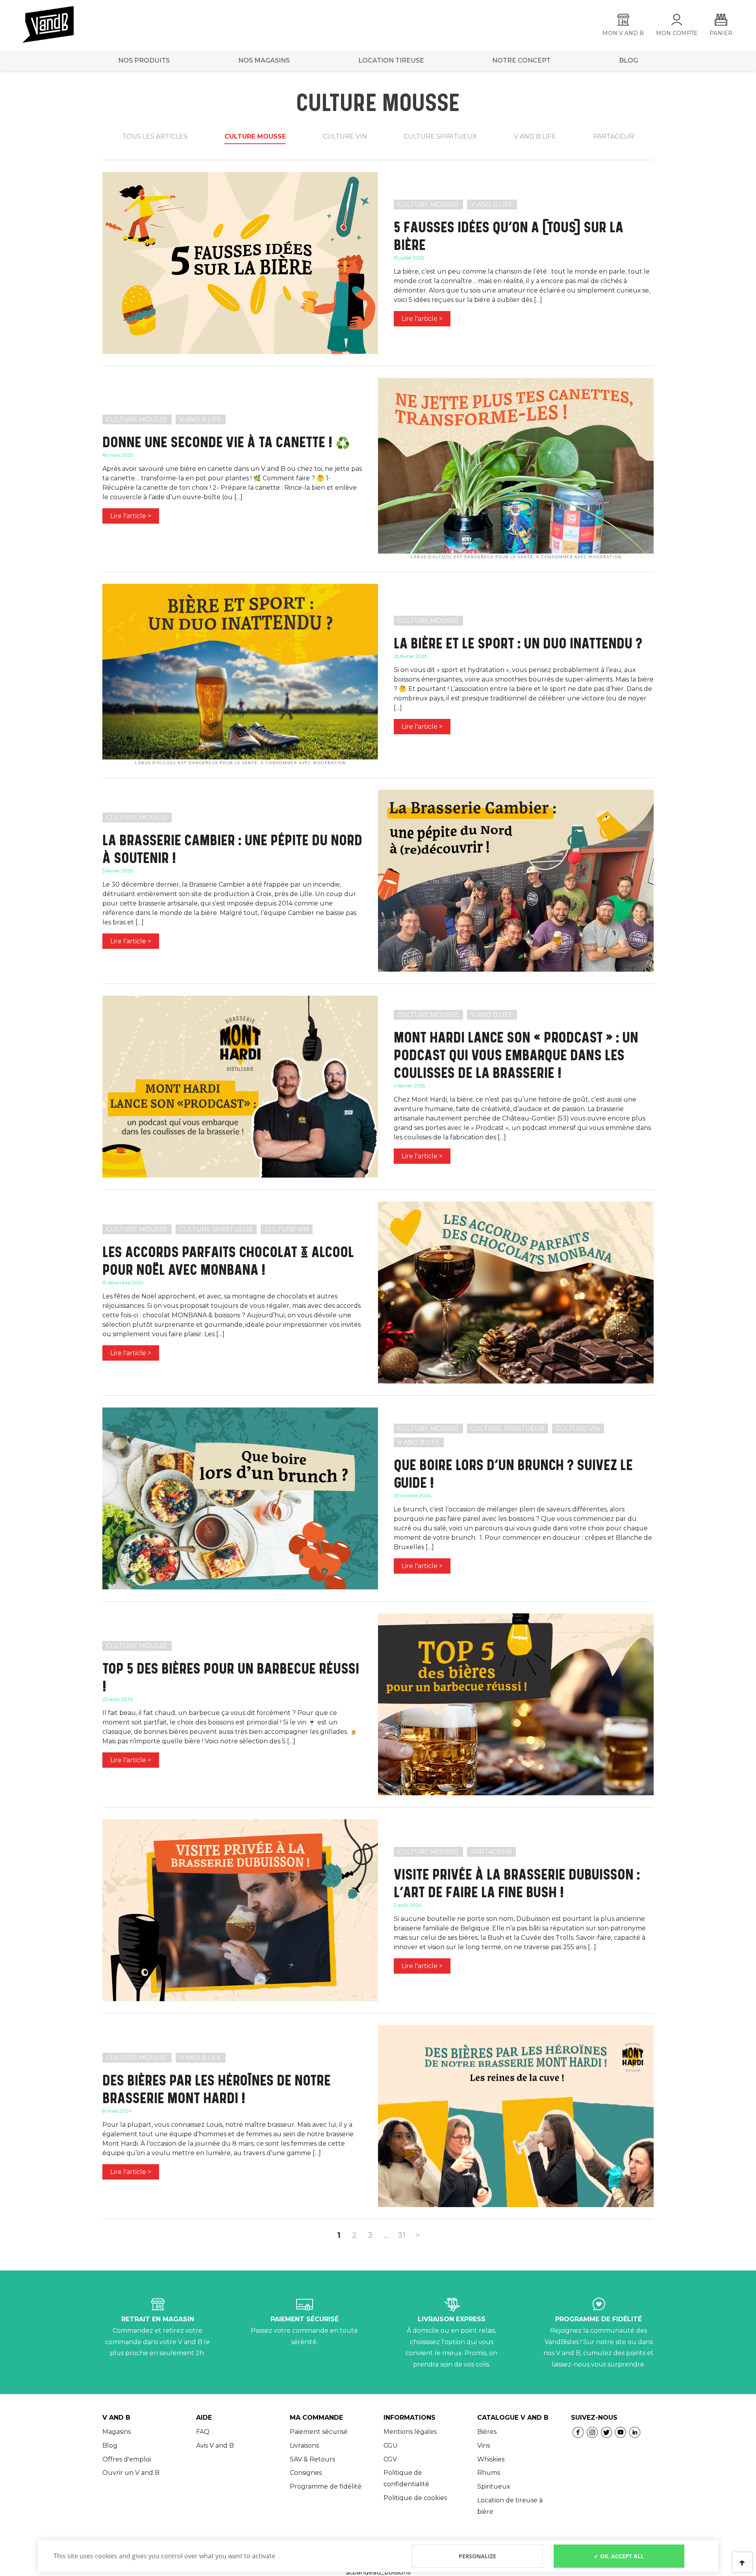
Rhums (489, 2473)
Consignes (306, 2473)
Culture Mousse (428, 205)
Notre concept (521, 60)
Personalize (477, 2556)
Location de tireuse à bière (510, 2506)
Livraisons (304, 2445)
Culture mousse (255, 136)
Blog (110, 2445)
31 (402, 2235)
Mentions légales (410, 2432)
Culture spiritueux (440, 136)
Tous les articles (155, 136)
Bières (487, 2432)
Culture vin (345, 136)
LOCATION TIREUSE (391, 60)
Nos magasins (264, 60)
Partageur (613, 136)
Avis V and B (215, 2445)
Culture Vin (287, 1229)
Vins (484, 2445)
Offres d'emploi (127, 2459)
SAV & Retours (312, 2459)
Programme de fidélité (326, 2486)
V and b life (535, 136)
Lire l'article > (422, 319)
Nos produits (144, 60)
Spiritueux (494, 2486)
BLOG (628, 60)
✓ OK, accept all (619, 2556)
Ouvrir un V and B (131, 2473)
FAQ (203, 2432)
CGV (390, 2459)
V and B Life (492, 205)
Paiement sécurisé (319, 2432)
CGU (391, 2445)
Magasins (117, 2432)
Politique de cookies (415, 2498)
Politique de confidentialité (406, 2478)
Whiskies (491, 2459)
